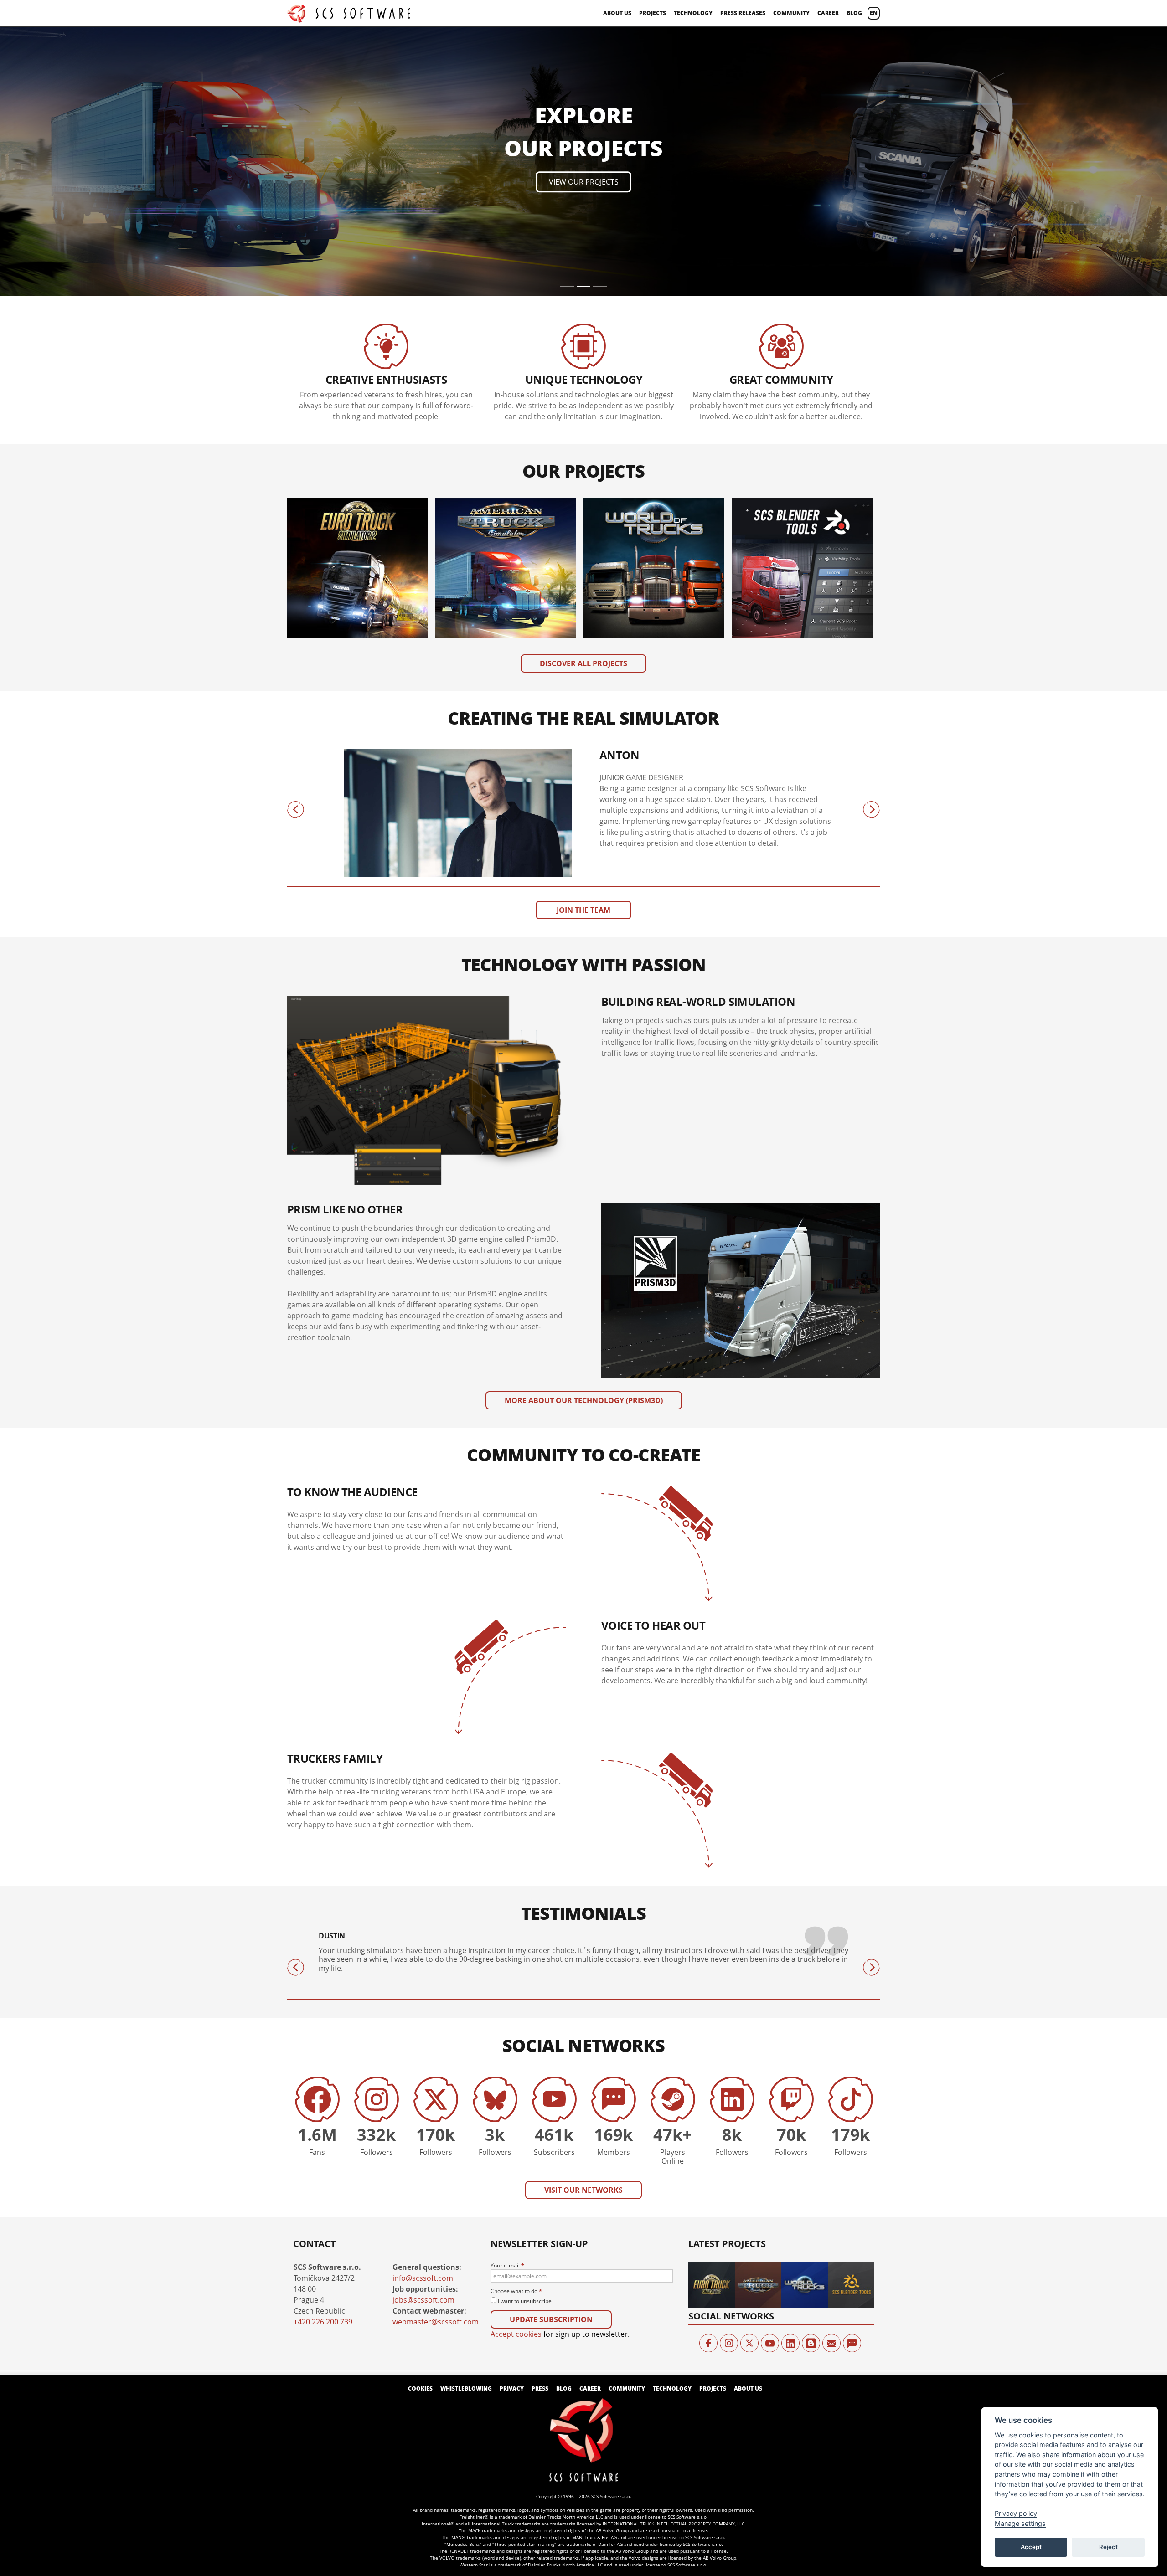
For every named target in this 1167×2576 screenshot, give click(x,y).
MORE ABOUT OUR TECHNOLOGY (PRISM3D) (584, 1140)
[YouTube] (770, 2083)
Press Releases (743, 13)
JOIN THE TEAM (583, 650)
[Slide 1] (567, 26)
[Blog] (811, 2083)
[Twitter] (749, 2083)
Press (540, 2128)
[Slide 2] (583, 26)
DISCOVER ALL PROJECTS (583, 403)
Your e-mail (507, 2005)
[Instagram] (729, 2083)
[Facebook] (708, 2083)
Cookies (420, 2128)
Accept (1031, 2547)
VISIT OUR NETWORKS (583, 1929)
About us (617, 13)
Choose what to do (516, 2031)
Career (828, 13)
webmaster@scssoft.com (436, 2061)
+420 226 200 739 (323, 2061)
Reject (1108, 2547)
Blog (854, 13)
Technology (693, 13)
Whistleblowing (466, 2128)
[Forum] (852, 2083)
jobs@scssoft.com (423, 2039)
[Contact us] (831, 2083)
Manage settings (1020, 2523)
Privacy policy (1016, 2513)
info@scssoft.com (423, 2017)
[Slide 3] (600, 26)
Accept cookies (516, 2074)
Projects (653, 13)
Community (791, 13)
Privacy (512, 2128)
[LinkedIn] (790, 2083)
